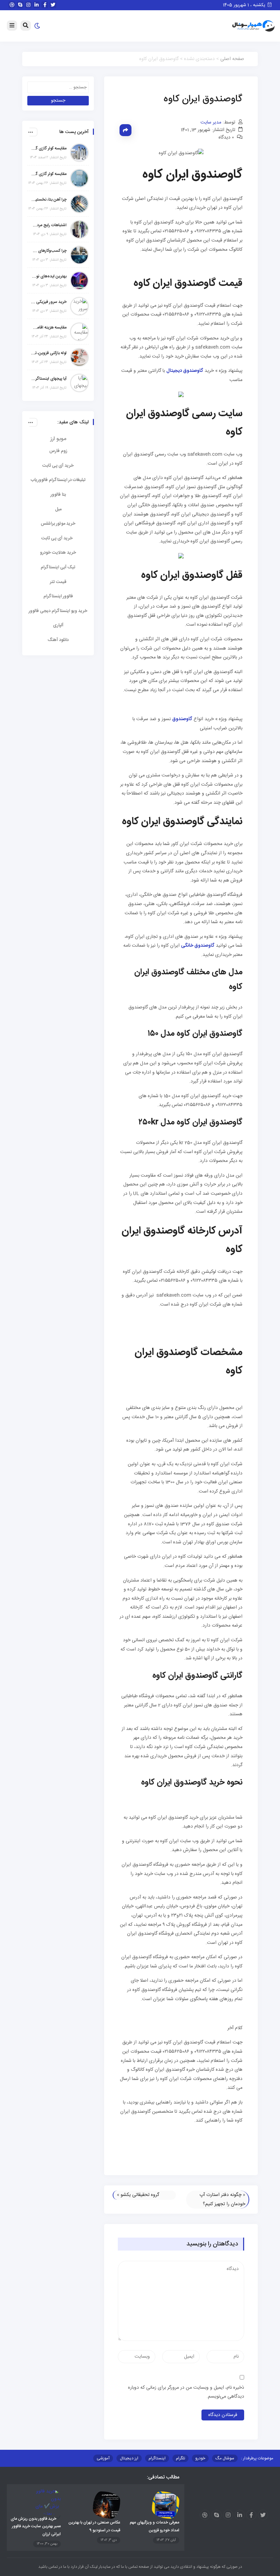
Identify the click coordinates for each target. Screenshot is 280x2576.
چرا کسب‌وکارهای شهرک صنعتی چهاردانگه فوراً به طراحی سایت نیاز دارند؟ (49, 251)
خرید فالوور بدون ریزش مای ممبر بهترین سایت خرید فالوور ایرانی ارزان (36, 2526)
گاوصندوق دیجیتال (185, 371)
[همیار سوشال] (253, 26)
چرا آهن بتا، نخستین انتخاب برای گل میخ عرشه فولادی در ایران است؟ (49, 200)
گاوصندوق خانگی (198, 946)
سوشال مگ (225, 2458)
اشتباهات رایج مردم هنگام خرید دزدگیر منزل (49, 225)
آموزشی (103, 2458)
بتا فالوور (58, 495)
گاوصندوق (182, 719)
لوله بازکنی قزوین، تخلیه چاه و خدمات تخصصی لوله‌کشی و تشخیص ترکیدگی (49, 353)
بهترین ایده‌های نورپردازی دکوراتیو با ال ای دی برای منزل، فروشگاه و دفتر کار (49, 276)
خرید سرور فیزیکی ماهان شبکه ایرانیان (49, 302)
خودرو (200, 2458)
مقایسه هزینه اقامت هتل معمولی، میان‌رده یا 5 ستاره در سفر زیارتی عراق (49, 328)
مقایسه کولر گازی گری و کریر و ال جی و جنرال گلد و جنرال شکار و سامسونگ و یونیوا (49, 174)
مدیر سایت (211, 122)
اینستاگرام (157, 2458)
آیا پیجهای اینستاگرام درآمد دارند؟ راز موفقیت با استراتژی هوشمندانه (49, 379)
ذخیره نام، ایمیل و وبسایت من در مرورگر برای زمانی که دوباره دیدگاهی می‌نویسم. (186, 2392)
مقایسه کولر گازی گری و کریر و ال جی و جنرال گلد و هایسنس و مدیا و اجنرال (49, 148)
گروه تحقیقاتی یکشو (140, 2195)
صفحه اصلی (232, 59)
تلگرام (180, 2458)
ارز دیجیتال (129, 2458)
